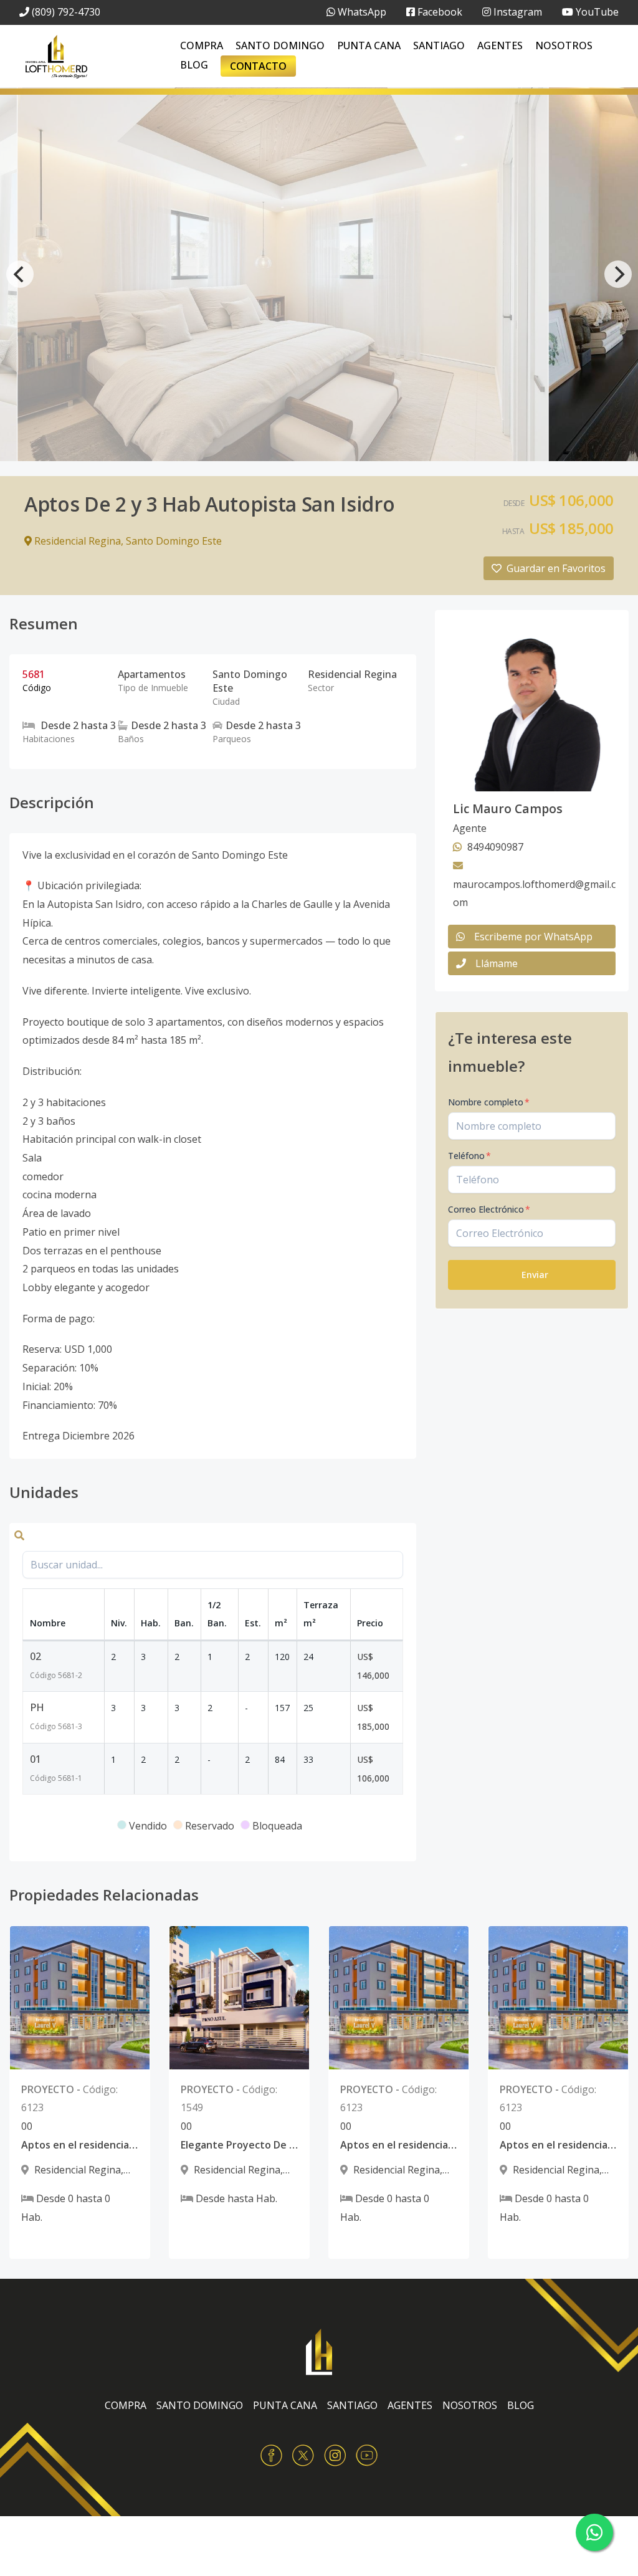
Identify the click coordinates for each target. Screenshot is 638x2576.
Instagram (517, 12)
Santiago (439, 45)
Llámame (497, 963)
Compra (202, 45)
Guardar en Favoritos (556, 568)
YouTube (596, 12)
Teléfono (469, 1156)
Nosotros (564, 45)
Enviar (535, 1275)
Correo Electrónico (489, 1209)
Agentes (500, 45)
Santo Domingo (280, 45)
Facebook (439, 12)
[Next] (618, 274)
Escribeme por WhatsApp (533, 937)
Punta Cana (369, 45)
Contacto (258, 66)
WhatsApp (361, 12)
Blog (194, 65)
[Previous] (20, 274)
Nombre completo (489, 1102)
